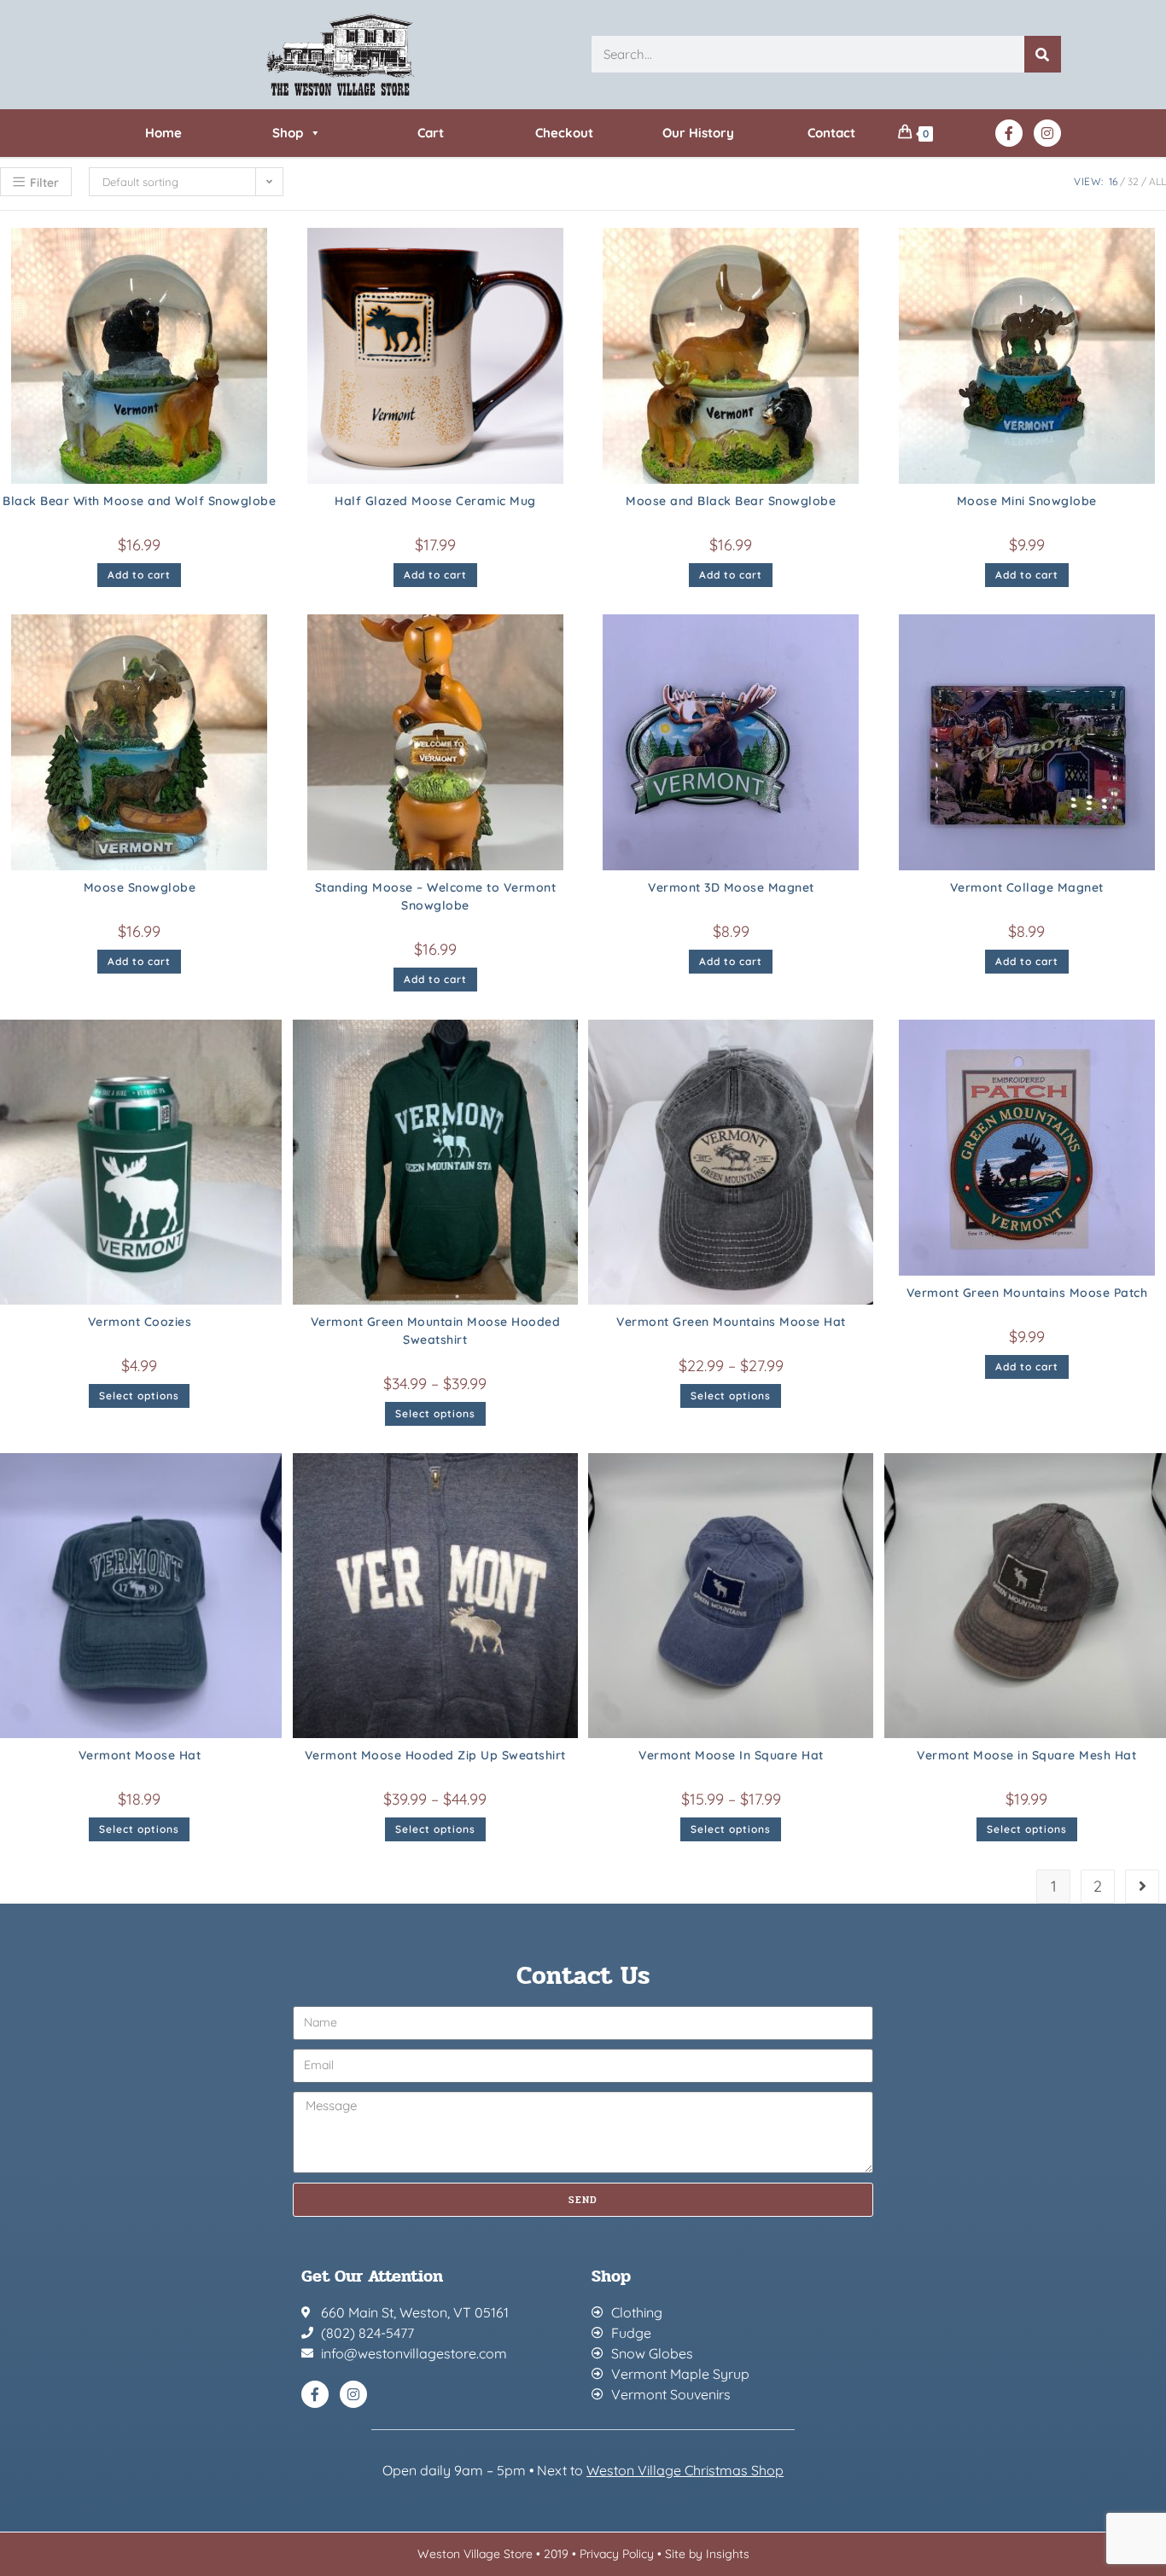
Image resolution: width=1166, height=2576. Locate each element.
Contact (831, 133)
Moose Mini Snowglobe (1027, 501)
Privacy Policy (617, 2554)
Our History (698, 133)
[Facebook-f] (1009, 133)
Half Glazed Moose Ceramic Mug (435, 501)
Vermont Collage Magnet (1027, 887)
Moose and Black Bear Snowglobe (731, 501)
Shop (288, 133)
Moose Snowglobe (140, 887)
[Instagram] (1047, 133)
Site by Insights (707, 2554)
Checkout (564, 133)
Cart (431, 133)
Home (163, 133)
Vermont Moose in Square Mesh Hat (1026, 1755)
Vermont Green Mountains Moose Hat (731, 1322)
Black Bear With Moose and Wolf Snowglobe (139, 501)
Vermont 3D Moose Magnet (731, 887)
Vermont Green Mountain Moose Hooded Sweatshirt (436, 1331)
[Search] (1043, 54)
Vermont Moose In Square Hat (731, 1755)
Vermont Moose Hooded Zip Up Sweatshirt (435, 1755)
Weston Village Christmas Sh (676, 2470)
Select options (139, 1396)
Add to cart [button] (139, 575)
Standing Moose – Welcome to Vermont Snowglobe (436, 896)
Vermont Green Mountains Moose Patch (1027, 1293)
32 (1133, 181)
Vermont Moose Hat (140, 1755)
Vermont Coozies (140, 1322)
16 (1113, 181)
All (1157, 181)
